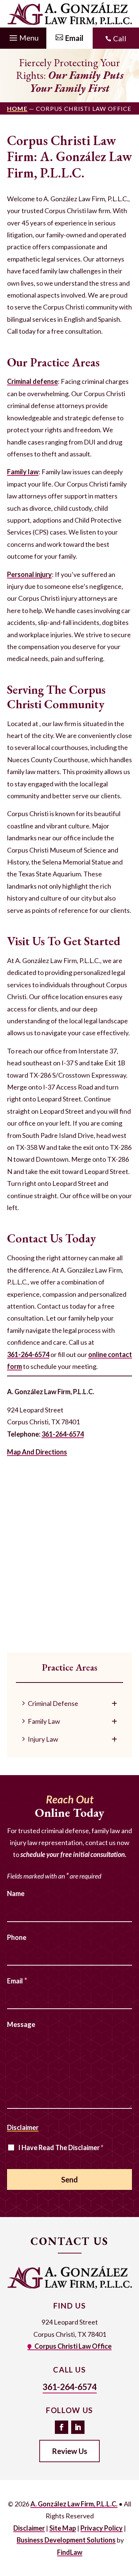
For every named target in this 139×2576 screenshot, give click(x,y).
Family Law (44, 1721)
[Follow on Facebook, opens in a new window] (62, 2427)
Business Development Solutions (66, 2540)
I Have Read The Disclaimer (61, 2147)
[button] (23, 36)
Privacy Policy (102, 2528)
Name (16, 1893)
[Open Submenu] (114, 1703)
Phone (17, 1937)
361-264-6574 (28, 1354)
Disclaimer (23, 2127)
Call (120, 38)
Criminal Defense (53, 1703)
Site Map (63, 2528)
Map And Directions (37, 1452)
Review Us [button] (69, 2451)
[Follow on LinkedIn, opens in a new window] (78, 2427)
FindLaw (70, 2552)
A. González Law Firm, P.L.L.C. (74, 2504)
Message (21, 2024)
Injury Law (43, 1739)
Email (17, 1981)
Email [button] (74, 38)
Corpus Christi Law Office (73, 2346)
